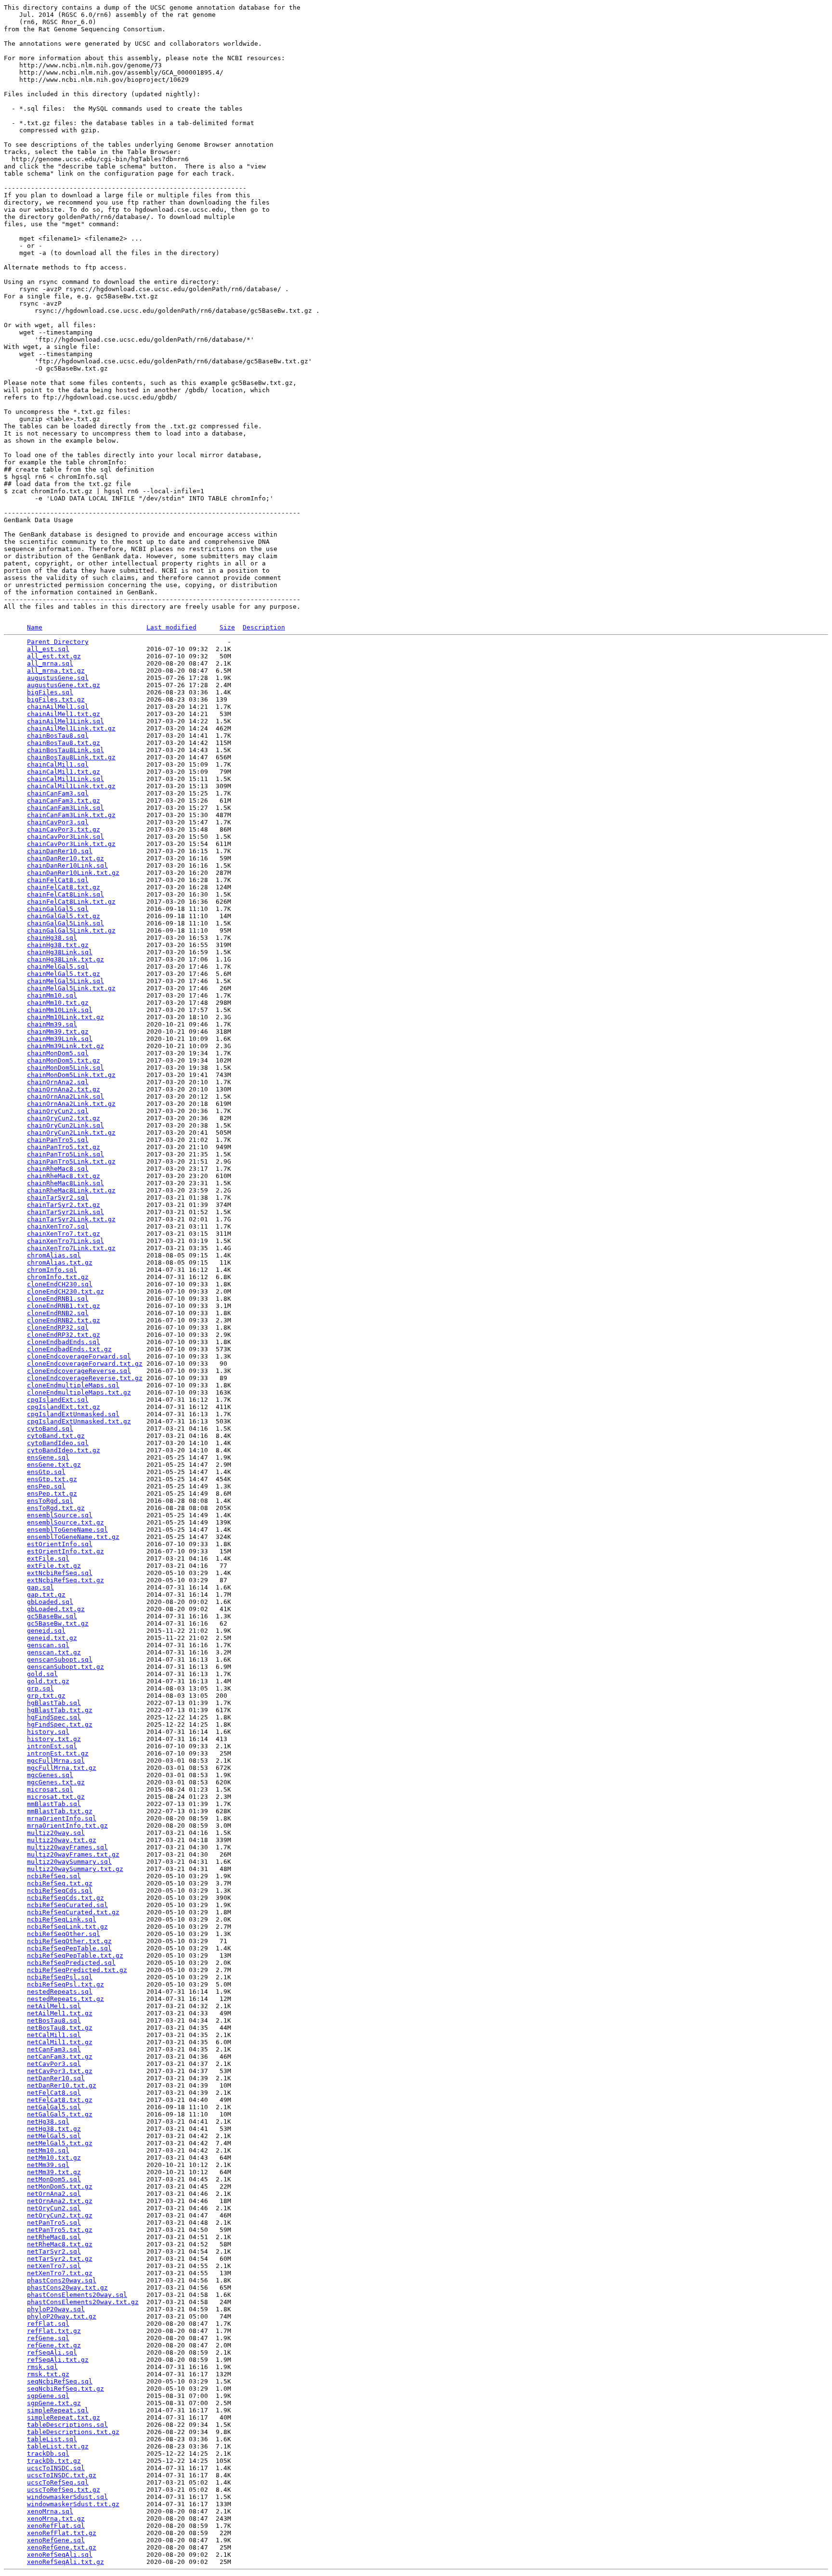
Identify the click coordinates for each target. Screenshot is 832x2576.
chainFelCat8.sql (58, 880)
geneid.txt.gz (52, 1638)
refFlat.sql (48, 2324)
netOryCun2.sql (54, 2208)
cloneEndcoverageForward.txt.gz (85, 1364)
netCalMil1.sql (54, 2035)
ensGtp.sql (46, 1472)
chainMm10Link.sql (60, 1010)
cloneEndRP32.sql (58, 1327)
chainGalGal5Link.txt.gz (71, 930)
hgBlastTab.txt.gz (60, 1710)
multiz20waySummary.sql (69, 1862)
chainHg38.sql (52, 938)
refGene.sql (48, 2338)
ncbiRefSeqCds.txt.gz (65, 1898)
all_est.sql (48, 649)
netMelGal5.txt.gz (60, 2143)
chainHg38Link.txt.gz (65, 959)
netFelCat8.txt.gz (60, 2100)
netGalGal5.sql (54, 2107)
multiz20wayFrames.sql (67, 1847)
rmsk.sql (42, 2367)
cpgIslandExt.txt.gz (64, 1407)
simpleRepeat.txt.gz (64, 2417)
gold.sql (42, 1674)
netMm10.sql (48, 2150)
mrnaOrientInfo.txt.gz (67, 1826)
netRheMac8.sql (54, 2237)
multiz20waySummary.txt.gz (75, 1869)
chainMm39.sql (52, 1024)
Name (35, 627)
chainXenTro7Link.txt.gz (71, 1248)
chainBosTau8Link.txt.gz (71, 757)
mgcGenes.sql (50, 1775)
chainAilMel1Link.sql (65, 721)
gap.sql (40, 1587)
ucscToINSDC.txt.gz (62, 2475)
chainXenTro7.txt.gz (64, 1234)
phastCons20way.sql (62, 2280)
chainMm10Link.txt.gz (65, 1017)
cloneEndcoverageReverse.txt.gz (85, 1378)
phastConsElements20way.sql (77, 2295)
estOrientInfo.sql (60, 1544)
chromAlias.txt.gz (60, 1262)
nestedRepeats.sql (60, 1992)
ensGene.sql (48, 1457)
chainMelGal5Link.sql (65, 981)
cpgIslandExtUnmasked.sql (73, 1414)
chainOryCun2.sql (58, 1111)
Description (264, 627)
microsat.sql (50, 1789)
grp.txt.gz (46, 1696)
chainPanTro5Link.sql (65, 1154)
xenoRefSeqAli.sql (60, 2555)
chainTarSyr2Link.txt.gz (71, 1219)
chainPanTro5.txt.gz (64, 1147)
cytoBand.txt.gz (56, 1436)
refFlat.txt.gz (54, 2331)
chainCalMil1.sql (58, 764)
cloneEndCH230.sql (60, 1284)
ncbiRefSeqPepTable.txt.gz (75, 1955)
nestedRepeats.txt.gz (65, 1999)
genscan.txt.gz (54, 1652)
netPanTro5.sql (54, 2223)
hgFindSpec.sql (54, 1717)
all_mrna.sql (50, 663)
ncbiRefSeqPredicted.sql (71, 1963)
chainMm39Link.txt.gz (65, 1046)
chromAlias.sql (54, 1255)
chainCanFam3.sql (58, 793)
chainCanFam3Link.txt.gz (71, 815)
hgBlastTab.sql (54, 1703)
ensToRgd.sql (50, 1501)
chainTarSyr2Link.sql (65, 1212)
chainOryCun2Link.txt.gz (71, 1133)
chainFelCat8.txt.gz (64, 887)
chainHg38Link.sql (60, 952)
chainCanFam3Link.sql (65, 808)
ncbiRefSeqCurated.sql (67, 1905)
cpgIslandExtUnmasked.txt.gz (79, 1421)
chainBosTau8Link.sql (65, 750)
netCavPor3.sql (54, 2064)
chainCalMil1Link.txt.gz (71, 786)
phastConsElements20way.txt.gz (83, 2302)
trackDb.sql (48, 2454)
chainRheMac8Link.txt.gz (71, 1190)
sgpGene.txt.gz (54, 2403)
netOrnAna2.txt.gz (60, 2201)
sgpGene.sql (48, 2396)
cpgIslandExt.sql (58, 1400)
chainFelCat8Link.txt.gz (71, 902)
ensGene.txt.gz (54, 1465)
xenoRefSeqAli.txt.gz (65, 2562)
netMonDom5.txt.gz (60, 2186)
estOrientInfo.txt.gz (65, 1551)
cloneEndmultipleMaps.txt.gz (79, 1392)
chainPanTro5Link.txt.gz (71, 1161)
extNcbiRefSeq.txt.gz (65, 1580)
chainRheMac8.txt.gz (64, 1176)
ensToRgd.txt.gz (56, 1508)
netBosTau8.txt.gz (60, 2028)
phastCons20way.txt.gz (67, 2288)
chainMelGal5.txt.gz (64, 974)
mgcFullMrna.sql (56, 1761)
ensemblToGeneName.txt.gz (73, 1537)
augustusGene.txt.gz (64, 685)
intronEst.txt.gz (58, 1753)
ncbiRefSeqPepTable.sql (69, 1948)
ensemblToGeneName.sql (67, 1530)
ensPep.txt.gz (52, 1493)
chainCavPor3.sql (58, 822)
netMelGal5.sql (54, 2136)
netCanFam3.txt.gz (60, 2057)
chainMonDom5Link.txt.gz (71, 1075)
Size (227, 627)
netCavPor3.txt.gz (60, 2071)
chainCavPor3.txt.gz (64, 829)
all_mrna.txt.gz (56, 671)
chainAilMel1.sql (58, 707)
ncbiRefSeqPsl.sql (60, 1977)
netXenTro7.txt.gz (60, 2273)
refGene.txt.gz (54, 2345)
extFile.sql (48, 1558)
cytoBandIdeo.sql (58, 1443)
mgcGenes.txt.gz (56, 1782)
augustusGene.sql (58, 678)
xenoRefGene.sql (56, 2540)
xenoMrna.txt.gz (56, 2518)
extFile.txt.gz (54, 1566)
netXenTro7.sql (54, 2266)
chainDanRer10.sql (60, 851)
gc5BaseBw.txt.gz (58, 1623)
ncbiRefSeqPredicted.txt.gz (77, 1970)
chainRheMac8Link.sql (65, 1183)
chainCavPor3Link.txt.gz (71, 844)
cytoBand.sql (50, 1429)
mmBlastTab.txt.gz (60, 1811)
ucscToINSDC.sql (56, 2468)
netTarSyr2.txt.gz (60, 2259)
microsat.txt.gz (56, 1797)
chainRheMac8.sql (58, 1169)
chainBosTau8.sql (58, 736)
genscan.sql (48, 1645)
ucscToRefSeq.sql (58, 2482)
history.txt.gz (54, 1739)
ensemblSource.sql (60, 1515)
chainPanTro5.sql (58, 1140)
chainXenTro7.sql (58, 1226)
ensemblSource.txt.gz (65, 1522)
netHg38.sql (48, 2121)
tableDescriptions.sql (67, 2425)
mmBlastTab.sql (54, 1804)
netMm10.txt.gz (54, 2158)
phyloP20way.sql (56, 2309)
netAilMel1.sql (54, 2006)
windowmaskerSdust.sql (67, 2497)
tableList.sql (52, 2439)
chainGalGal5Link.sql (65, 923)
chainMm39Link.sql (60, 1039)
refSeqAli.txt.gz (58, 2360)
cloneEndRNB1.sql (58, 1299)
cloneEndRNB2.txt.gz (64, 1320)
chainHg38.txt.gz (58, 945)
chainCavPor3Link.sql (65, 837)
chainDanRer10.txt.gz (65, 858)
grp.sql (40, 1688)
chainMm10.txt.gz (58, 1003)
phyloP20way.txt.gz (62, 2316)
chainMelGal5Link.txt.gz (71, 988)
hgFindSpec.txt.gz (60, 1724)
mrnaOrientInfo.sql (62, 1818)
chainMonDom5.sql (58, 1053)
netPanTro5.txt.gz (60, 2230)
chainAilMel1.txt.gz (64, 714)
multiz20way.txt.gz (62, 1840)
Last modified (171, 627)
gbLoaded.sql (50, 1602)
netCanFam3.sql (54, 2049)
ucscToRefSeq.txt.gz (64, 2490)
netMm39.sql (48, 2165)
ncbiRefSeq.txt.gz (60, 1883)
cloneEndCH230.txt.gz (65, 1291)
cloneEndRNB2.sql (58, 1313)
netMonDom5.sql (54, 2179)
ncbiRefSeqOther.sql (64, 1934)
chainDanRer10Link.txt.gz (73, 873)
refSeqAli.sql (52, 2352)
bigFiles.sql (50, 692)
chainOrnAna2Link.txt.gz (71, 1104)
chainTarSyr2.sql (58, 1198)
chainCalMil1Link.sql (65, 779)
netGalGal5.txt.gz (60, 2114)
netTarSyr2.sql (54, 2251)
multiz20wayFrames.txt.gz (73, 1854)
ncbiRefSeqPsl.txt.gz (65, 1984)
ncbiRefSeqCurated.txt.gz (73, 1912)
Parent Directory (58, 642)
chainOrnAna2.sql (58, 1082)
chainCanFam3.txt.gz (64, 801)
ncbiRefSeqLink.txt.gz (67, 1927)
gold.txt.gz (48, 1681)
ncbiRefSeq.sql (54, 1876)
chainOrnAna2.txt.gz (64, 1089)
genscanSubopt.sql (60, 1660)
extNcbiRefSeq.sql (60, 1573)
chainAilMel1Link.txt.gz (71, 728)
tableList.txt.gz (58, 2446)
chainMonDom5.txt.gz (64, 1060)
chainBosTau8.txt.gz (64, 743)
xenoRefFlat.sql (56, 2526)
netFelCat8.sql (54, 2093)
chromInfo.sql (52, 1270)
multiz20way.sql (56, 1833)
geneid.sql (46, 1631)
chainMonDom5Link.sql (65, 1068)
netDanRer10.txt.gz (62, 2085)
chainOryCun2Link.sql (65, 1125)
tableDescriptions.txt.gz (73, 2432)
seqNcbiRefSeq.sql (60, 2381)
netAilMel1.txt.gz (60, 2013)
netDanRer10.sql (56, 2078)
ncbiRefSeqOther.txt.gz (69, 1941)
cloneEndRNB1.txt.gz (64, 1306)
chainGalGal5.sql (58, 909)
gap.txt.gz (46, 1595)
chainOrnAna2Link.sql (65, 1096)
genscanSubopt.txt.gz (65, 1667)
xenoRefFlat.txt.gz (62, 2533)
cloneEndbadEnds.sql (64, 1342)
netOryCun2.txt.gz (60, 2215)
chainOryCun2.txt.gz (64, 1118)
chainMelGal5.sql (58, 967)
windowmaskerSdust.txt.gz (73, 2504)
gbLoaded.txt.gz (56, 1609)
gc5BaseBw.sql (52, 1616)
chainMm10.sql (52, 995)
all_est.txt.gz (54, 656)
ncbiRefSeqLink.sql (62, 1919)
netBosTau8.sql (54, 2020)
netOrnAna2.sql (54, 2194)
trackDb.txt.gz (54, 2461)
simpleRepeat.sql (58, 2410)
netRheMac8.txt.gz (60, 2244)
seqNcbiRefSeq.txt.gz (65, 2389)
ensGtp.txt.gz (52, 1479)
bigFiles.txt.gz (56, 699)
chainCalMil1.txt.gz (64, 772)
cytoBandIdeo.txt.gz (64, 1450)
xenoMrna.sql (50, 2511)
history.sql (48, 1732)
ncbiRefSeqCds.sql (60, 1890)
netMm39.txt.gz (54, 2172)
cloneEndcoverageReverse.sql (79, 1371)
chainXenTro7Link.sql (65, 1241)
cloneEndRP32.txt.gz (64, 1335)
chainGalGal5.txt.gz (64, 916)
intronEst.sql (52, 1746)
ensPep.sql (46, 1486)
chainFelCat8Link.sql (65, 894)
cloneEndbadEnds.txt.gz (69, 1349)
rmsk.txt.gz (48, 2374)
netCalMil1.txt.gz (60, 2042)
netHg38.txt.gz (54, 2129)
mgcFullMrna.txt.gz (62, 1768)
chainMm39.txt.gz (58, 1032)
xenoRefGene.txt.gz (62, 2547)
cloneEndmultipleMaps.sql (73, 1385)
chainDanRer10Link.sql (67, 865)
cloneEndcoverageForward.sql (79, 1356)
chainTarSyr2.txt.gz (64, 1205)
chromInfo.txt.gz (58, 1277)
